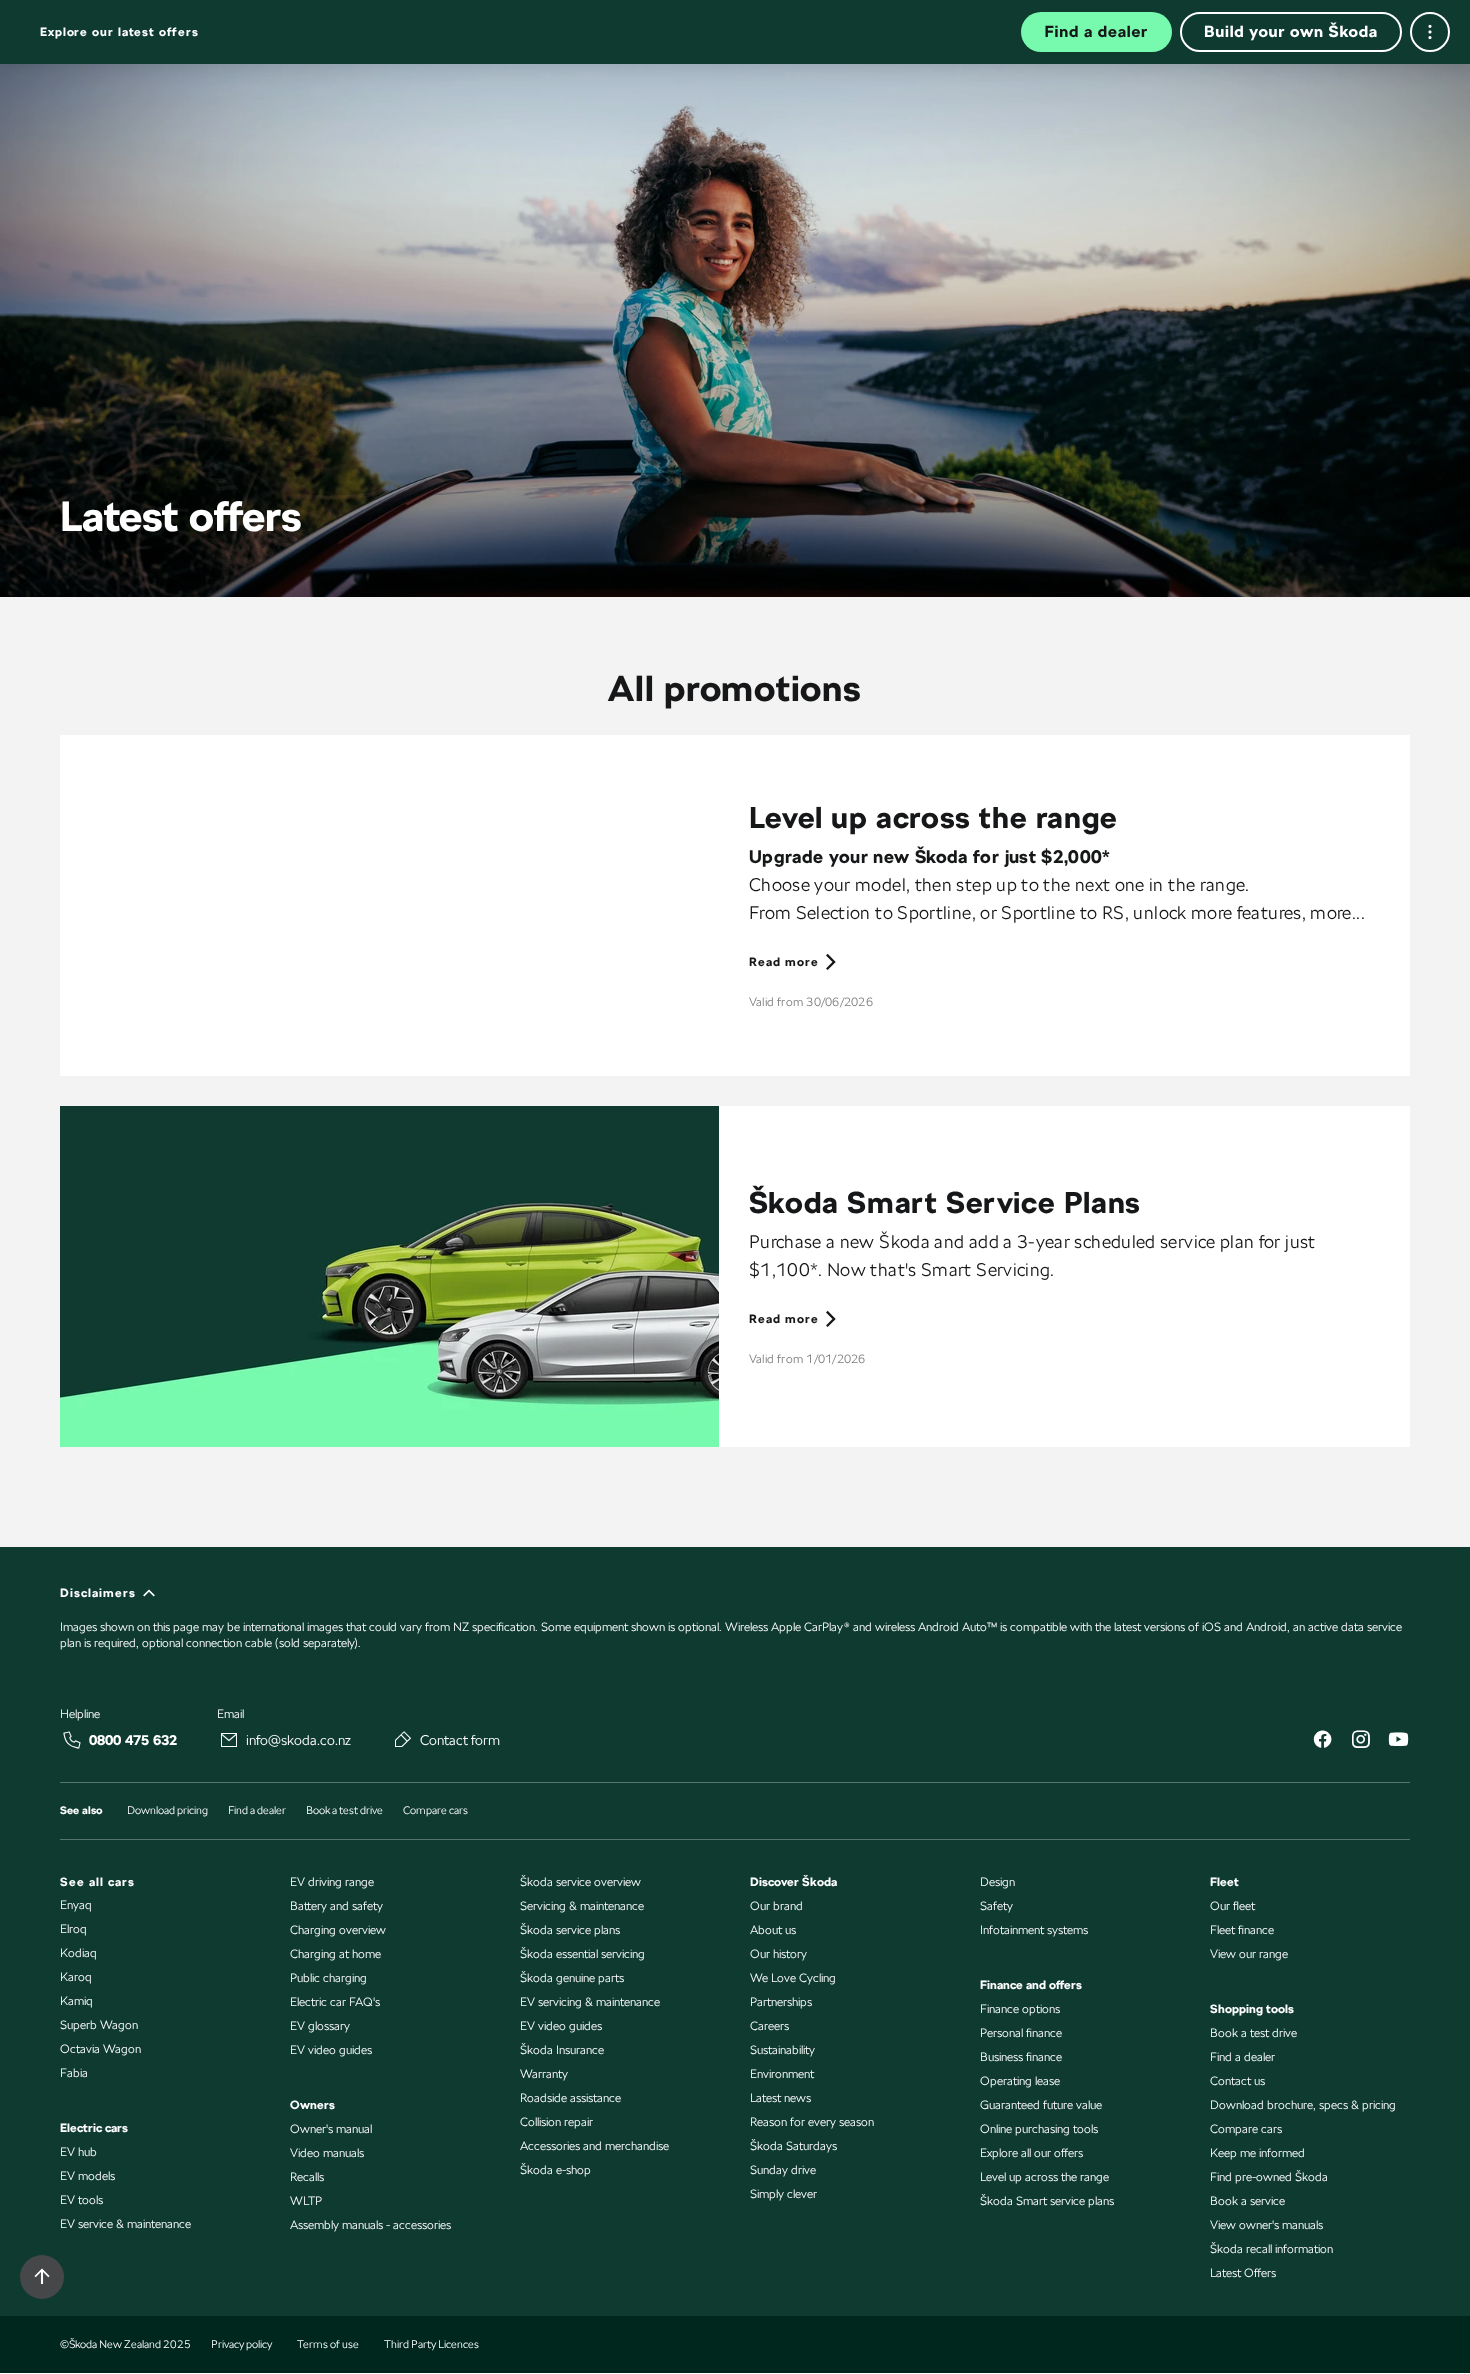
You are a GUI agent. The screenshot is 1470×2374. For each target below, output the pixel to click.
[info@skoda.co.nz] (229, 1740)
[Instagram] (1360, 1741)
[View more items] (1430, 32)
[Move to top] (42, 2277)
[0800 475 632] (72, 1740)
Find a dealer (1096, 31)
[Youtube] (1398, 1741)
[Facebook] (1322, 1741)
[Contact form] (403, 1739)
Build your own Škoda (1291, 31)
